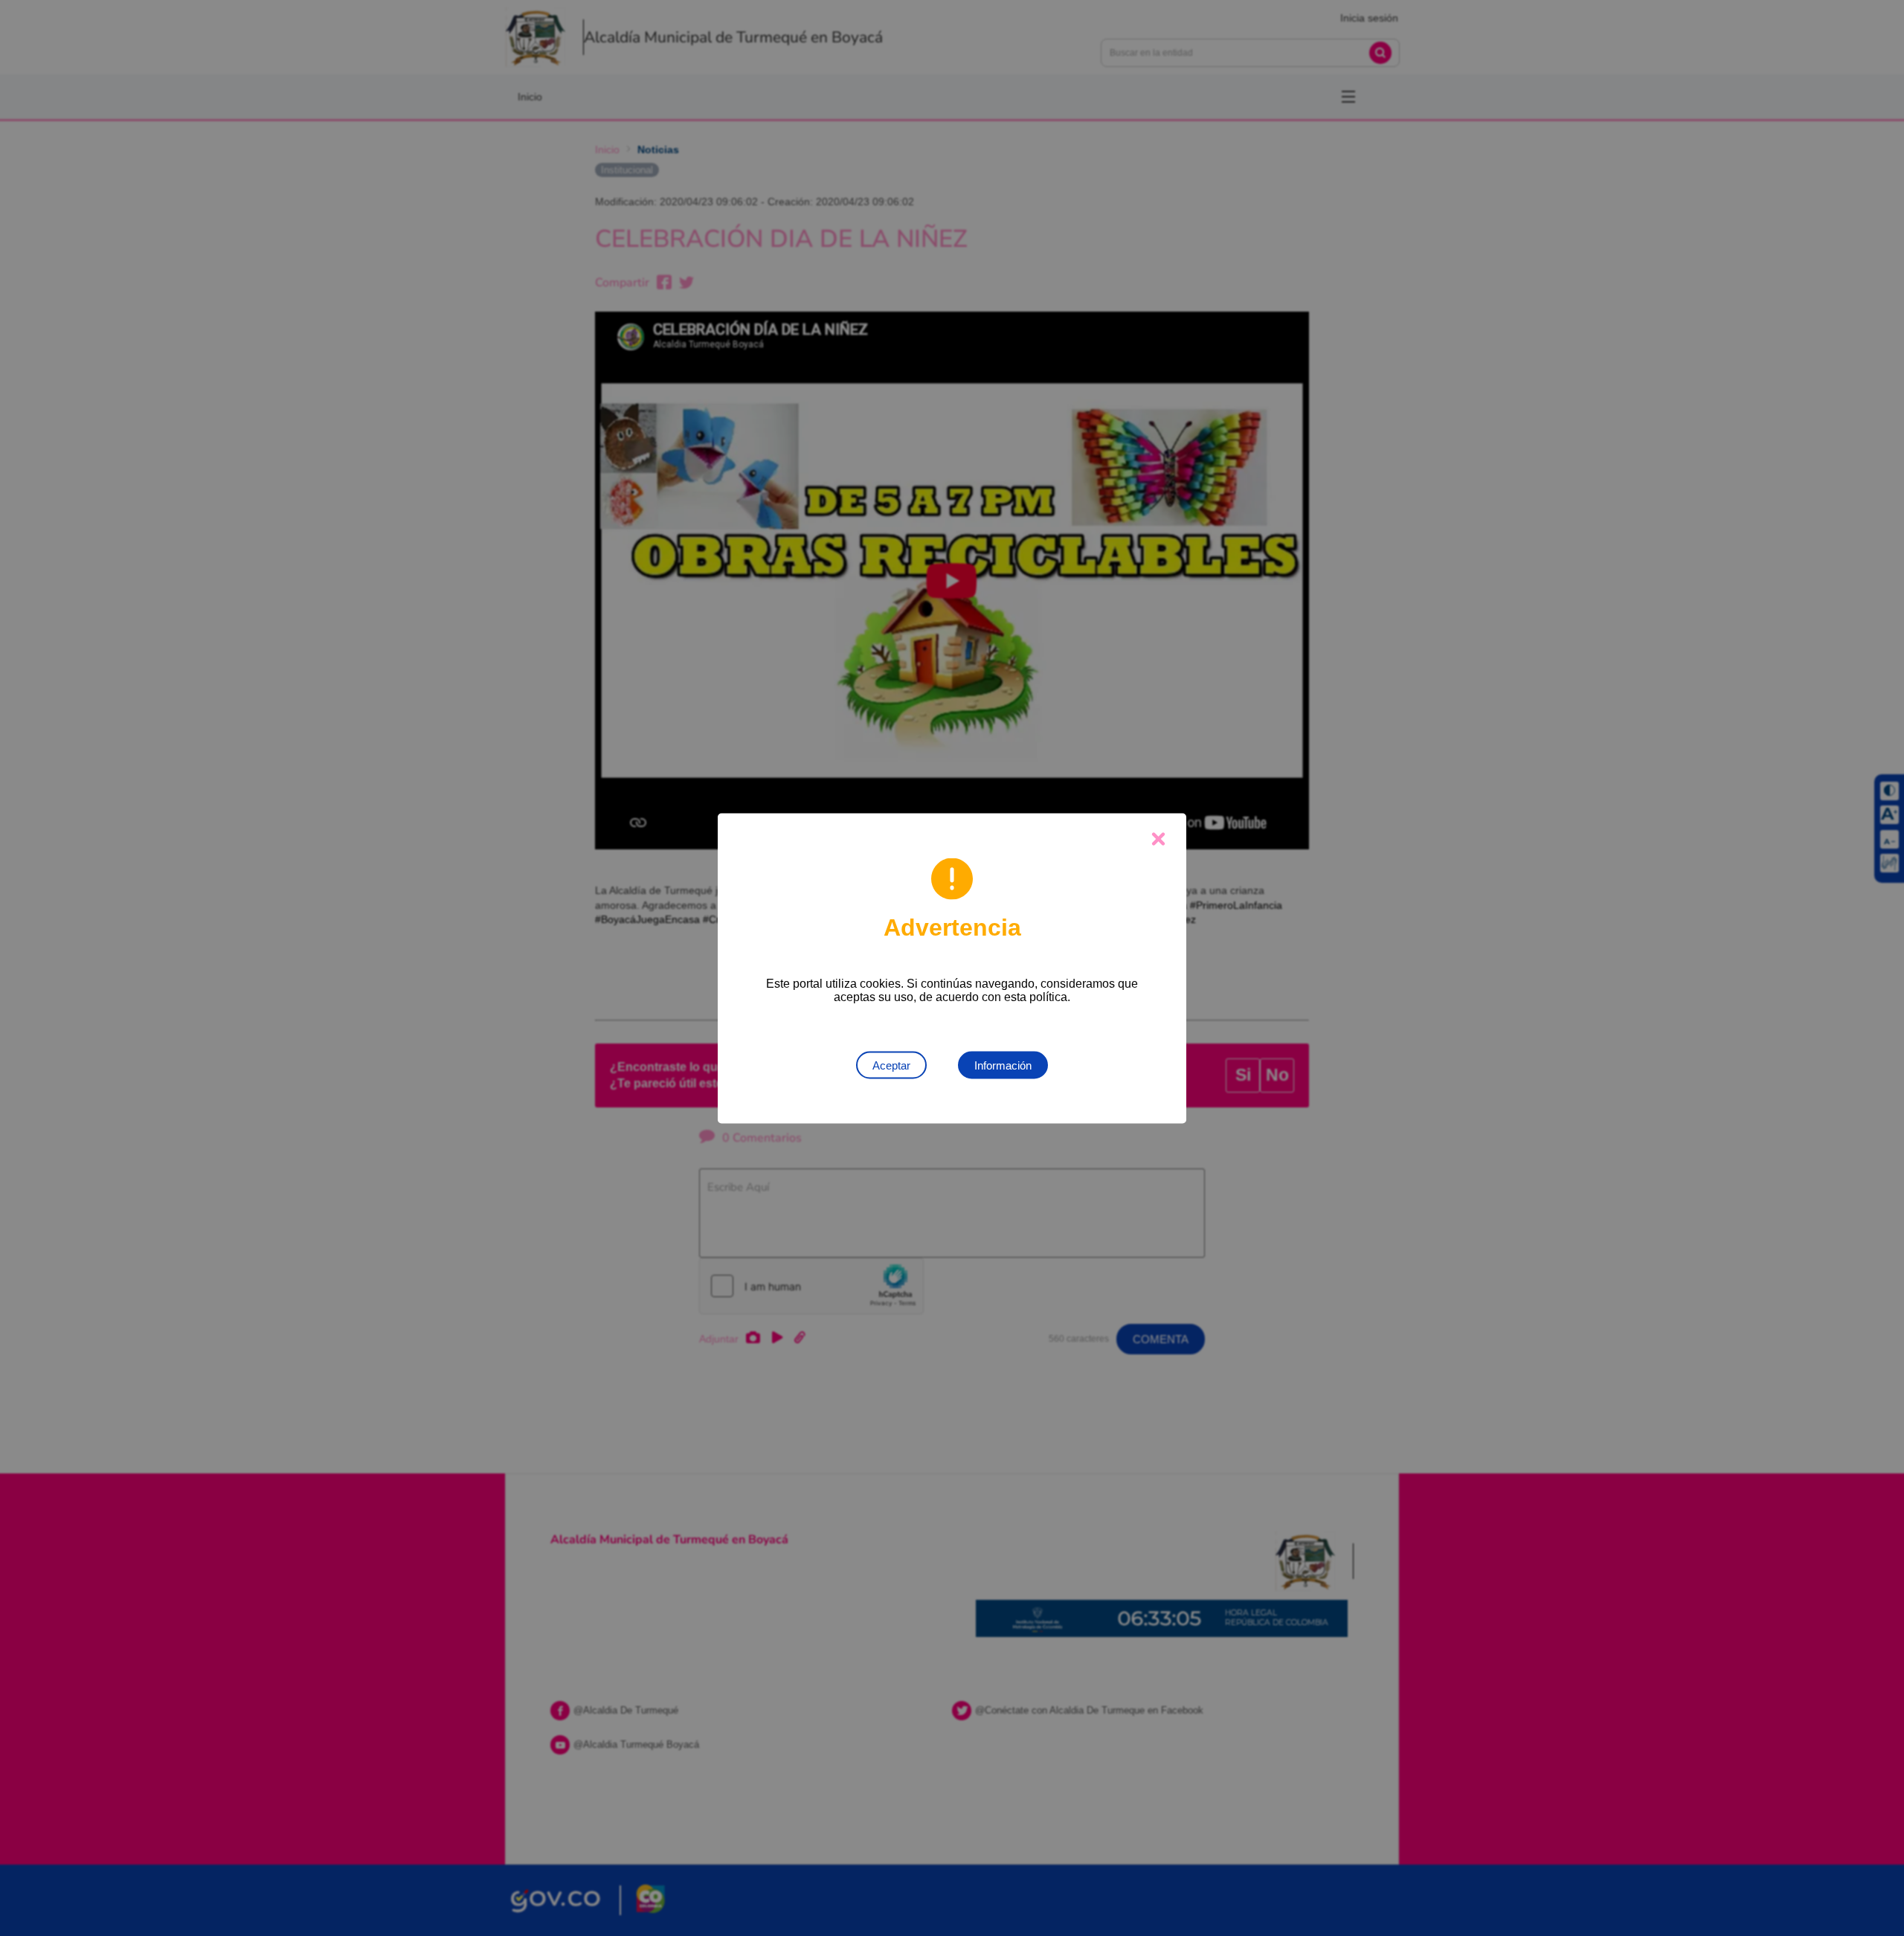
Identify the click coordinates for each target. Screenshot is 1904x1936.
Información (1003, 1065)
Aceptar (891, 1065)
